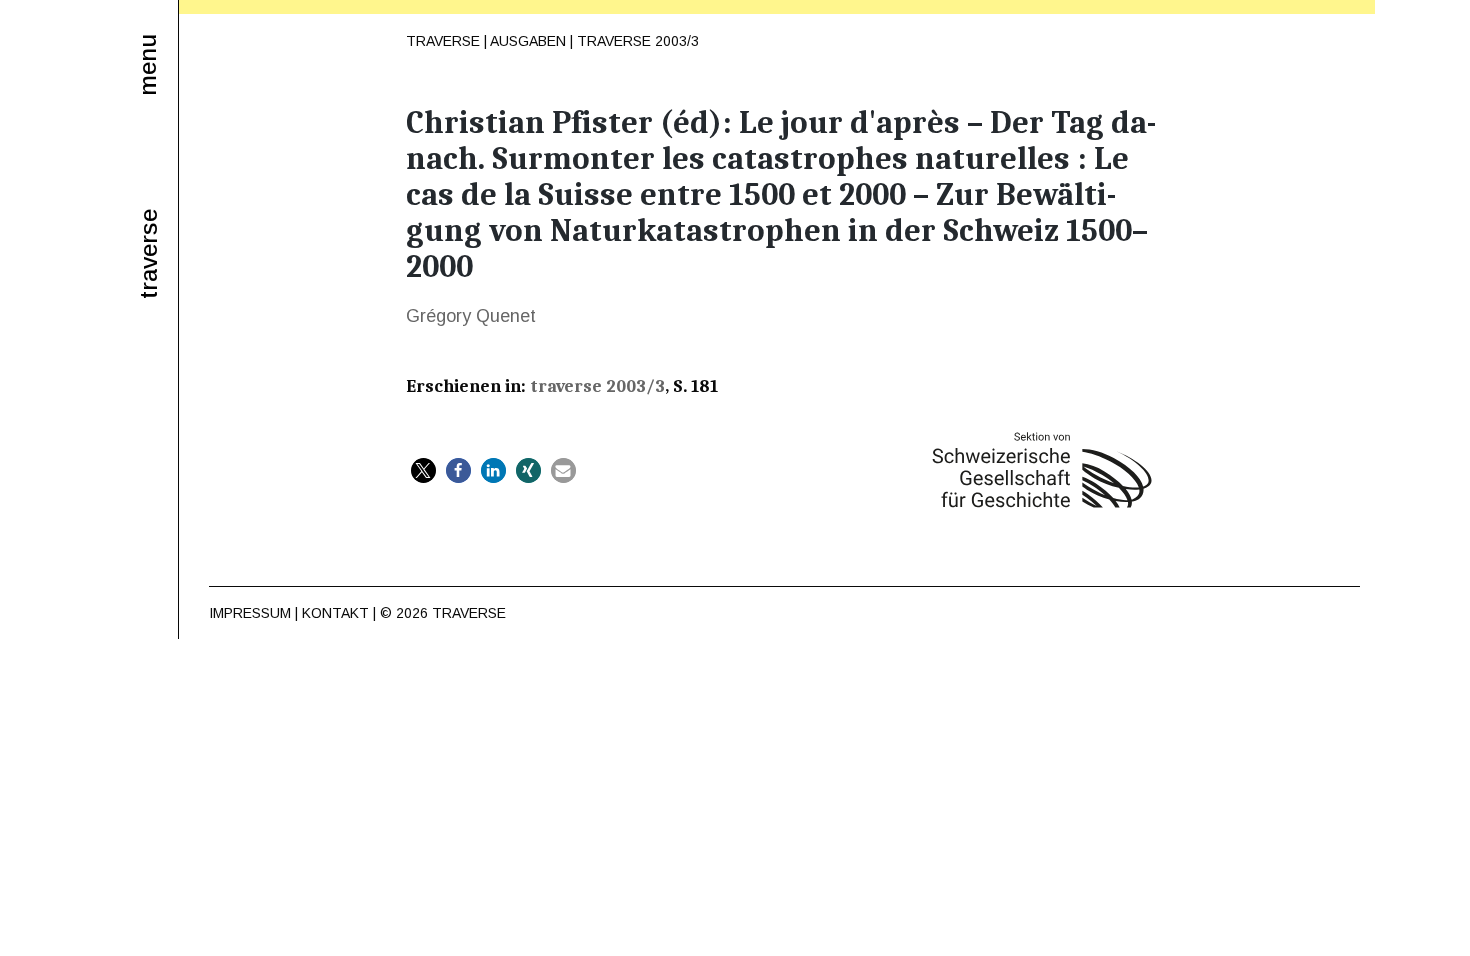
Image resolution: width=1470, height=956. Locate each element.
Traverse (443, 41)
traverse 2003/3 (638, 41)
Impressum (250, 613)
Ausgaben (528, 41)
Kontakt (335, 613)
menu (147, 65)
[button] (423, 470)
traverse (149, 254)
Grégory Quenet (471, 316)
